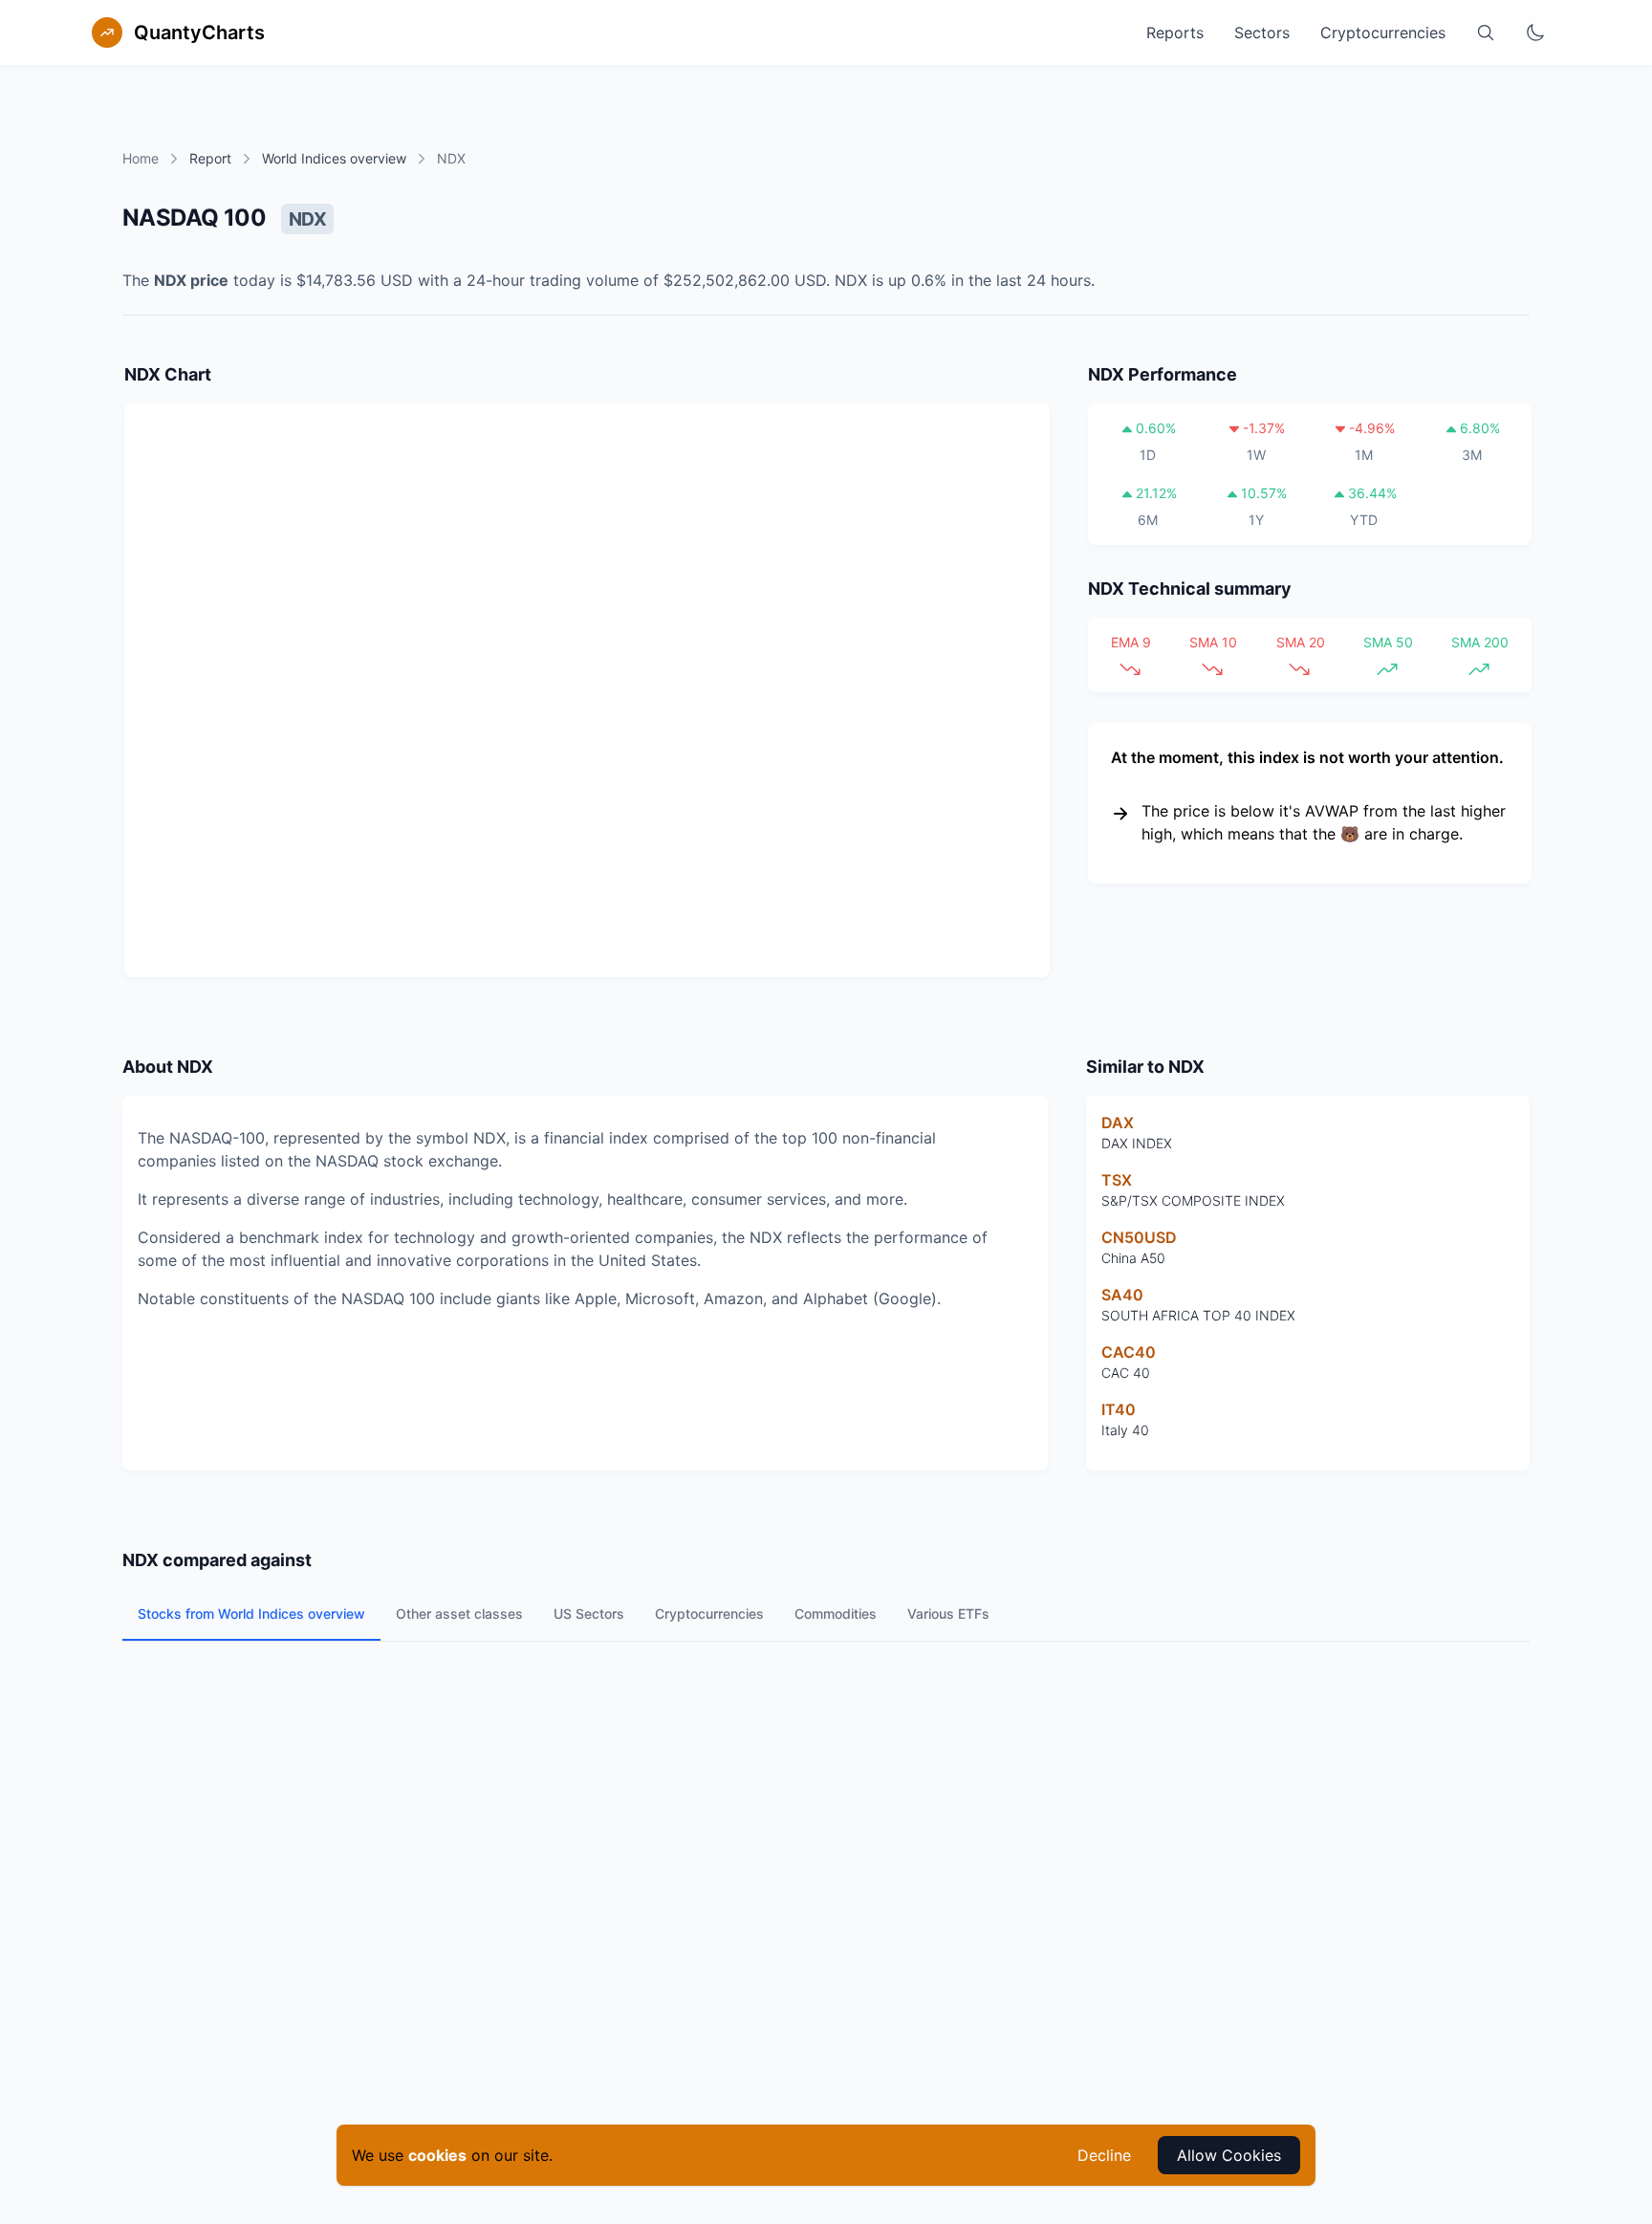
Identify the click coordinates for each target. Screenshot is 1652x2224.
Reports (1175, 33)
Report (210, 158)
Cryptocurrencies (1383, 33)
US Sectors (589, 1613)
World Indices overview (334, 158)
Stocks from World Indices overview (251, 1613)
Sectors (1262, 33)
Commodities (836, 1613)
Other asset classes (459, 1613)
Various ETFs (948, 1613)
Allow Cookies (1229, 2155)
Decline (1104, 2155)
